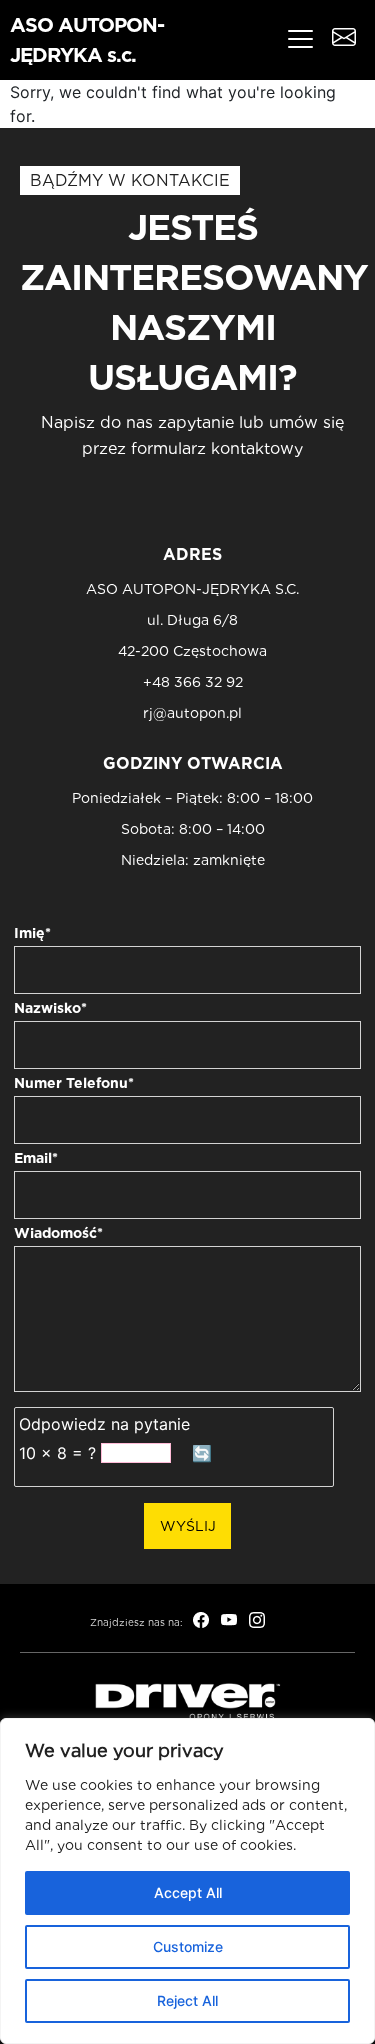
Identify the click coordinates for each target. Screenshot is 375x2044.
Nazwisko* (50, 1008)
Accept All (188, 1892)
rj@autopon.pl (192, 713)
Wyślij (188, 1526)
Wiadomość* (58, 1233)
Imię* (32, 933)
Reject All (187, 2000)
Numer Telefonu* (74, 1083)
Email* (36, 1158)
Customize (188, 1946)
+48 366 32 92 (193, 682)
